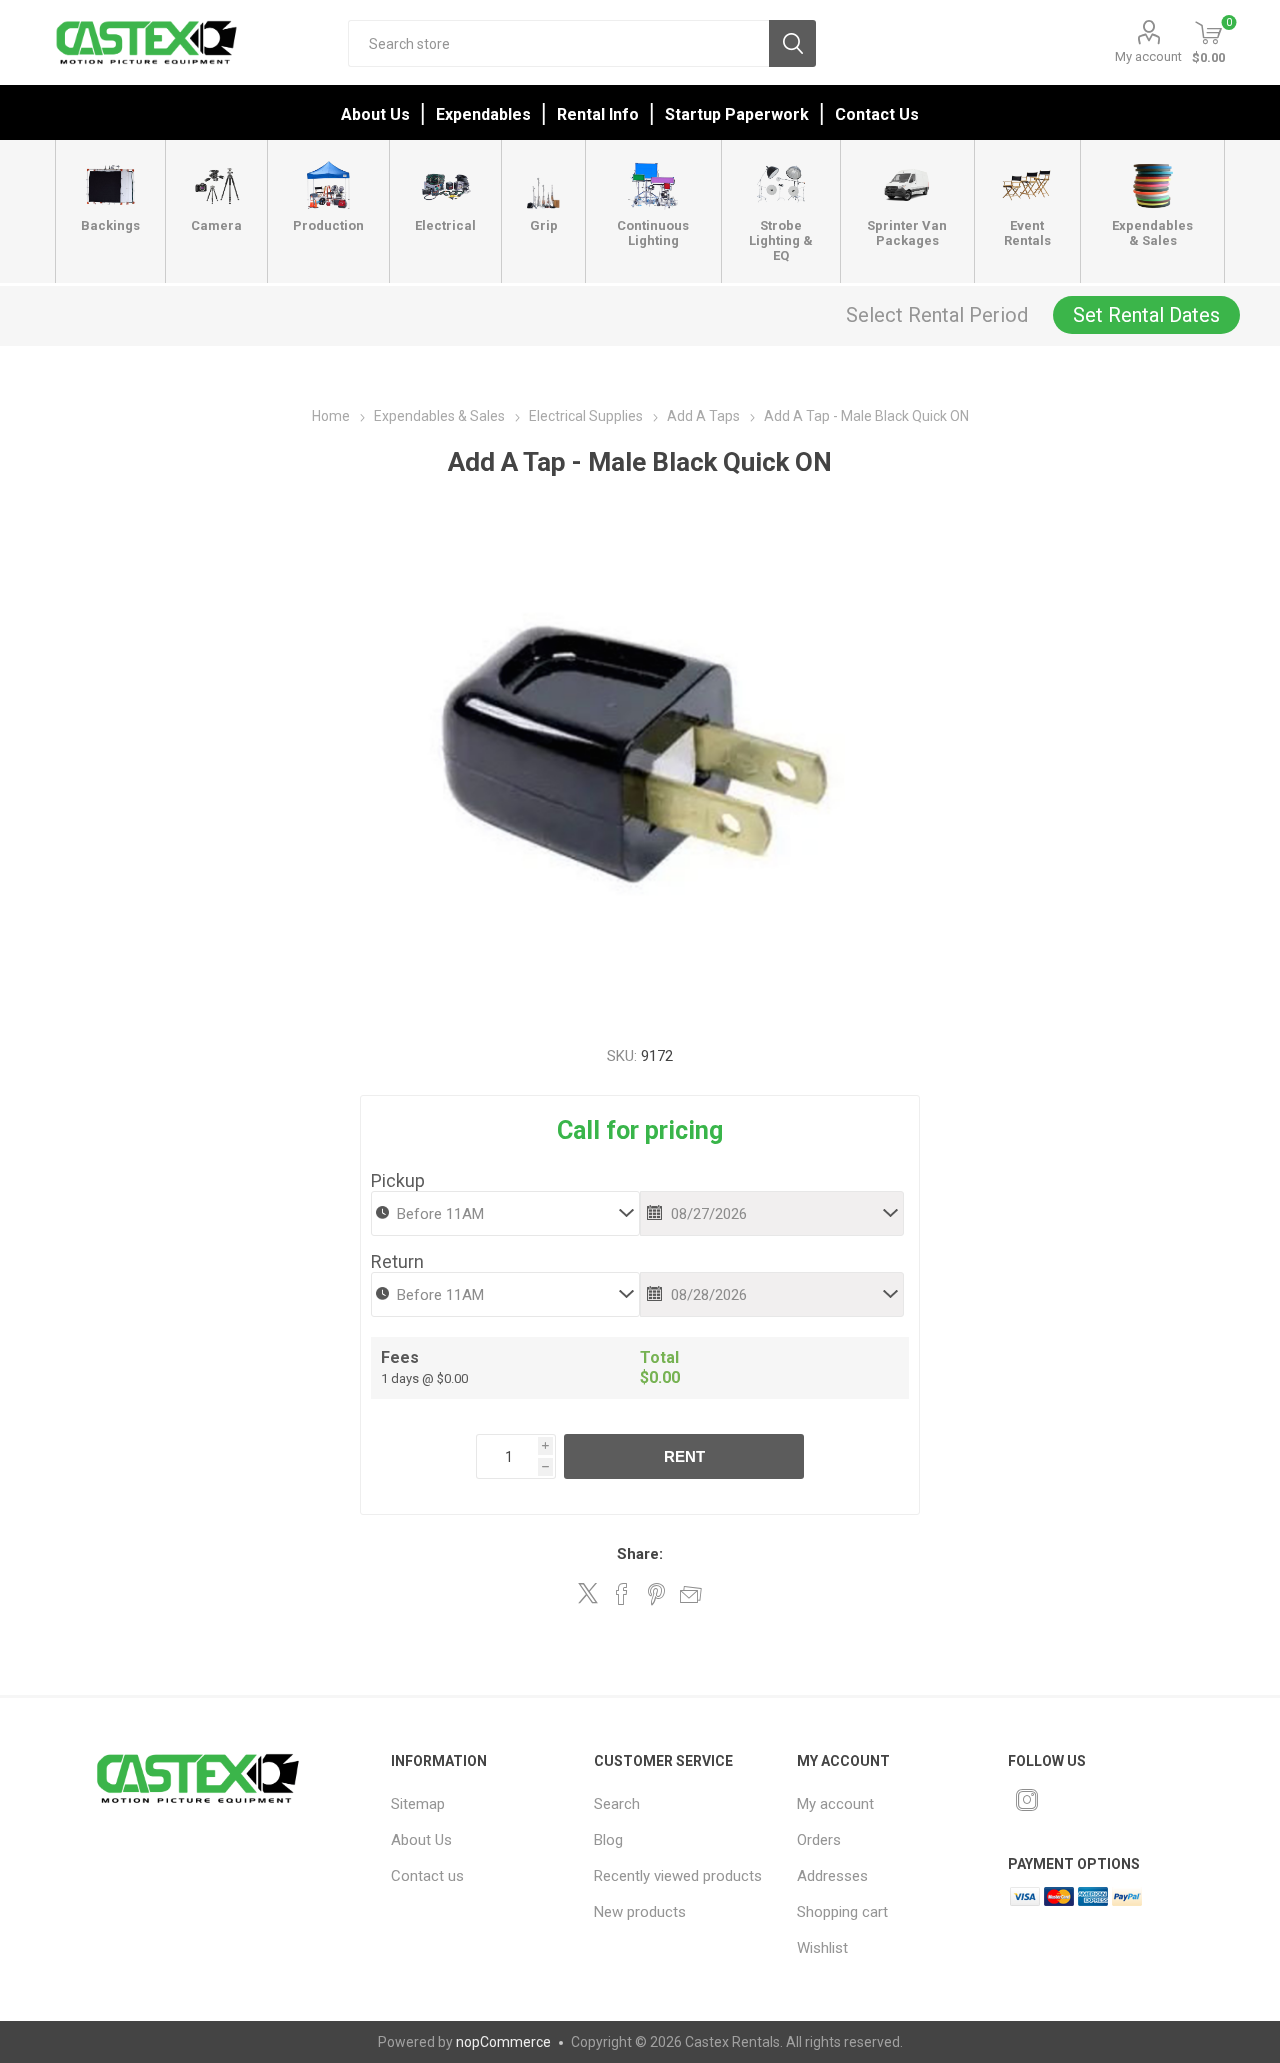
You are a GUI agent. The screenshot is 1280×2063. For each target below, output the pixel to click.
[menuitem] (479, 1804)
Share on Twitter (588, 1593)
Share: (640, 1554)
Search (792, 43)
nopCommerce (503, 2042)
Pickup (398, 1180)
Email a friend (691, 1594)
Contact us (427, 1876)
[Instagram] (1027, 1800)
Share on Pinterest (656, 1594)
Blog (608, 1840)
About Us (375, 114)
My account (1148, 56)
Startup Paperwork (737, 114)
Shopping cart (842, 1912)
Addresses (832, 1876)
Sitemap (418, 1804)
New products (640, 1912)
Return (397, 1261)
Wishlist (822, 1948)
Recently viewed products (678, 1876)
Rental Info (598, 114)
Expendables (483, 114)
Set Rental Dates (1146, 315)
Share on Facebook (622, 1594)
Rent (684, 1456)
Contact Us (877, 114)
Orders (819, 1840)
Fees (400, 1357)
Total (659, 1357)
